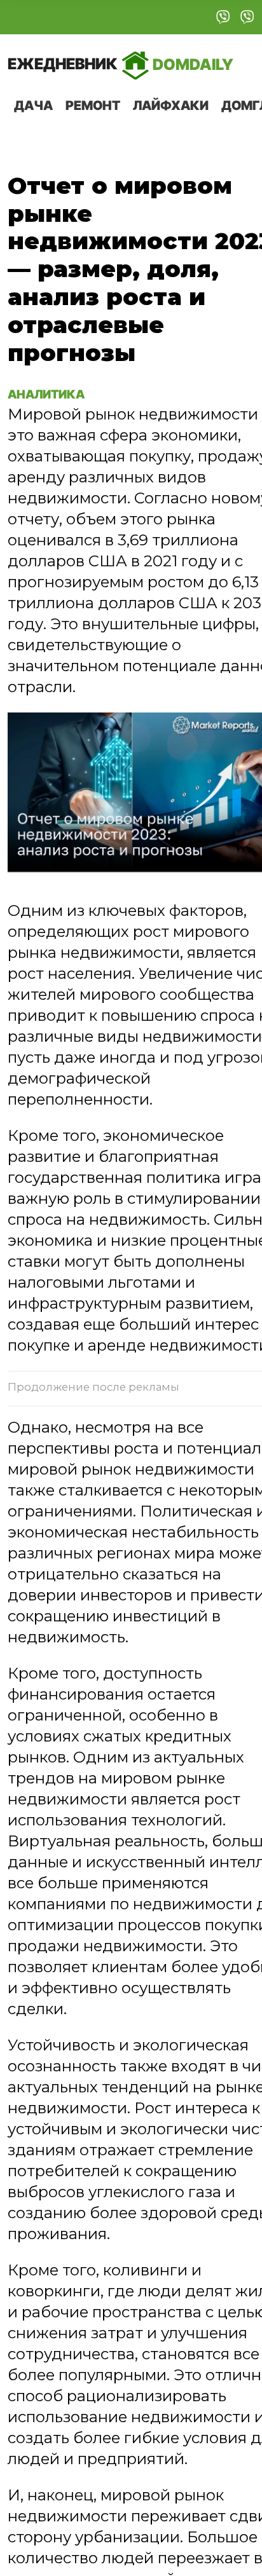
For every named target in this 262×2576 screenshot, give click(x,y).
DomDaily (121, 64)
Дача (33, 106)
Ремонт (93, 106)
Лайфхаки (171, 106)
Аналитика (48, 394)
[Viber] (223, 17)
